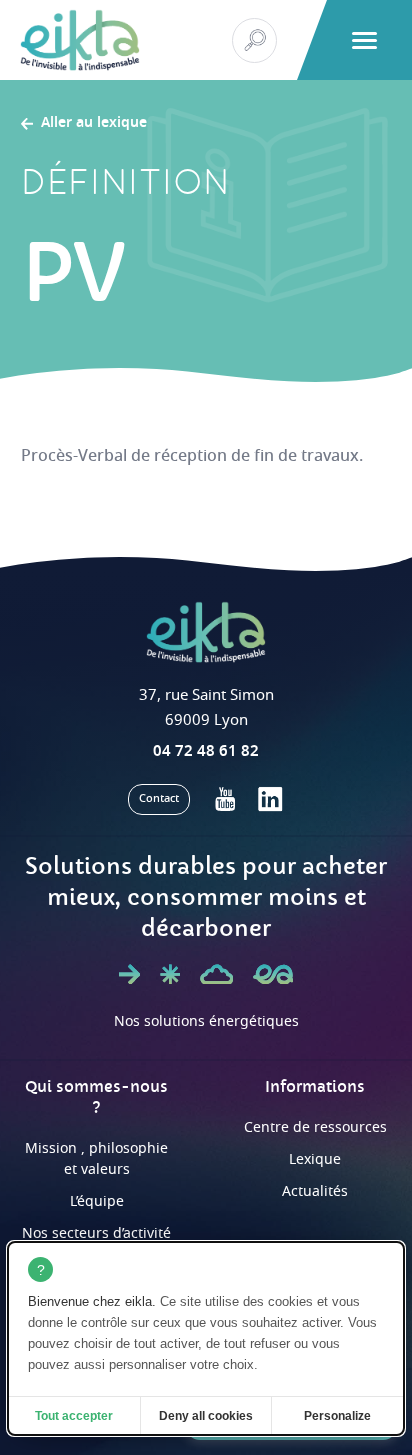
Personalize (337, 1416)
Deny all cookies (206, 1416)
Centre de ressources (315, 1127)
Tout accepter (74, 1416)
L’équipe (97, 1201)
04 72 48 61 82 (206, 751)
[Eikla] (80, 40)
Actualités (315, 1191)
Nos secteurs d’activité (96, 1233)
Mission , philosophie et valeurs (96, 1159)
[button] (364, 40)
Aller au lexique (94, 124)
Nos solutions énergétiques (206, 1021)
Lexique (315, 1159)
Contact (159, 798)
